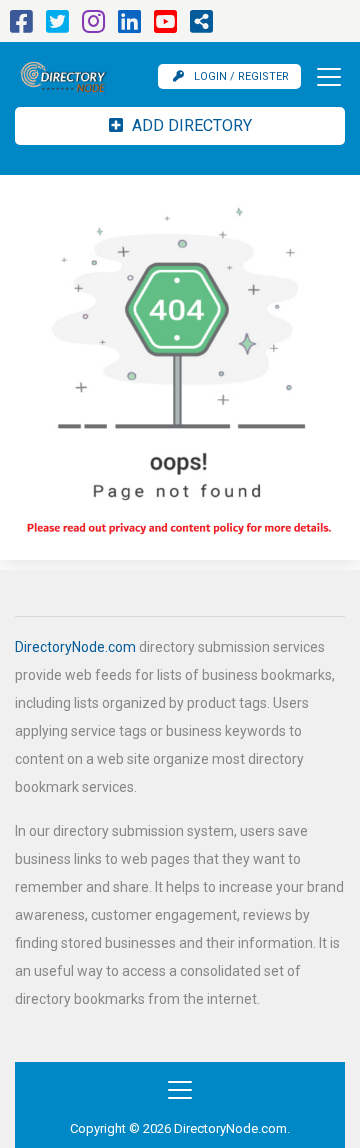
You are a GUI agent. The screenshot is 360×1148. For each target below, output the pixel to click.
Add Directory (190, 125)
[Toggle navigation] (323, 77)
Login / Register (241, 76)
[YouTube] (165, 26)
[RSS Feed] (201, 26)
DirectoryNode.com (75, 647)
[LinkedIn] (129, 26)
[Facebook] (21, 26)
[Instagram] (93, 26)
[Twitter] (57, 26)
